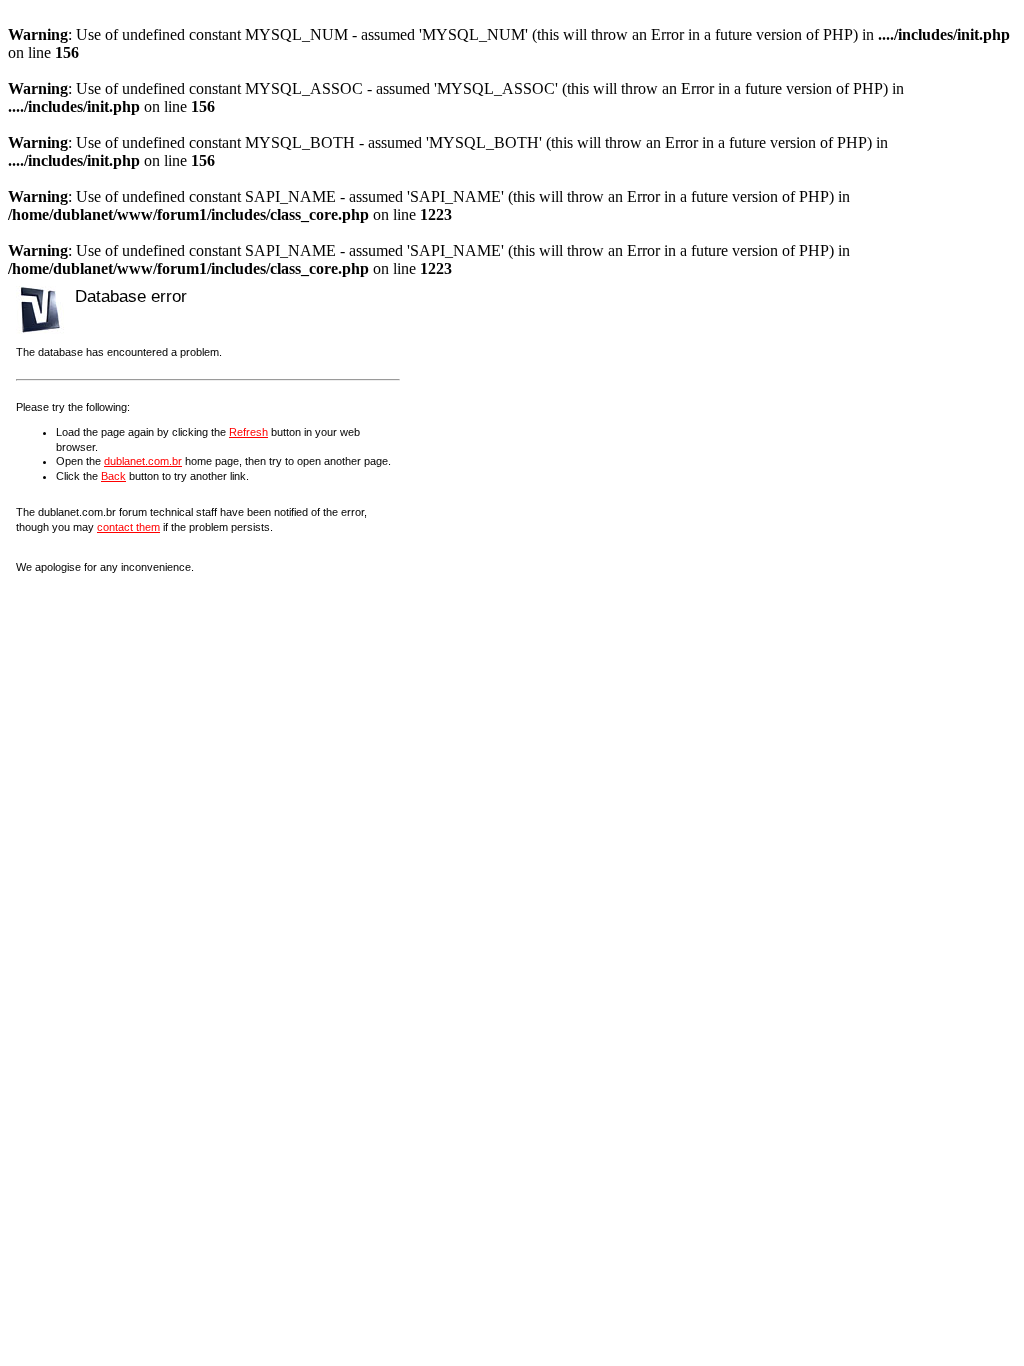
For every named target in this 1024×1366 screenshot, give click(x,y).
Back (113, 476)
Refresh (248, 432)
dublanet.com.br (143, 461)
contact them (128, 527)
